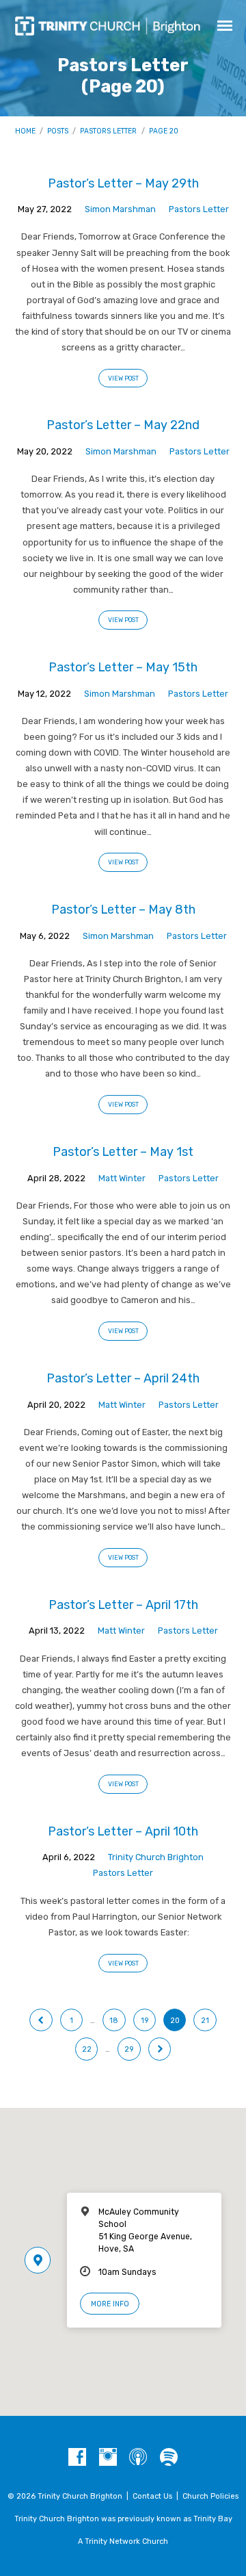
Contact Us (152, 2496)
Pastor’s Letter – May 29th (123, 183)
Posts (58, 131)
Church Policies (210, 2496)
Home (25, 131)
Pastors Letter (108, 131)
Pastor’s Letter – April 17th (123, 1605)
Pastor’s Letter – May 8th (123, 909)
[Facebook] (77, 2458)
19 (145, 2021)
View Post (123, 378)
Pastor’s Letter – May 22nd (123, 425)
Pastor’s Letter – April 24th (123, 1378)
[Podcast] (138, 2458)
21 (205, 2021)
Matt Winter (122, 1178)
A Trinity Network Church (123, 2541)
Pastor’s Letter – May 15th (123, 667)
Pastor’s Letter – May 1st (123, 1151)
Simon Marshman (120, 209)
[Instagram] (108, 2458)
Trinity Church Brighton (156, 1857)
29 (129, 2049)
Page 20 (164, 131)
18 (114, 2021)
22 (87, 2049)
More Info (110, 2304)
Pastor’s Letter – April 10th (123, 1831)
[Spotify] (169, 2458)
